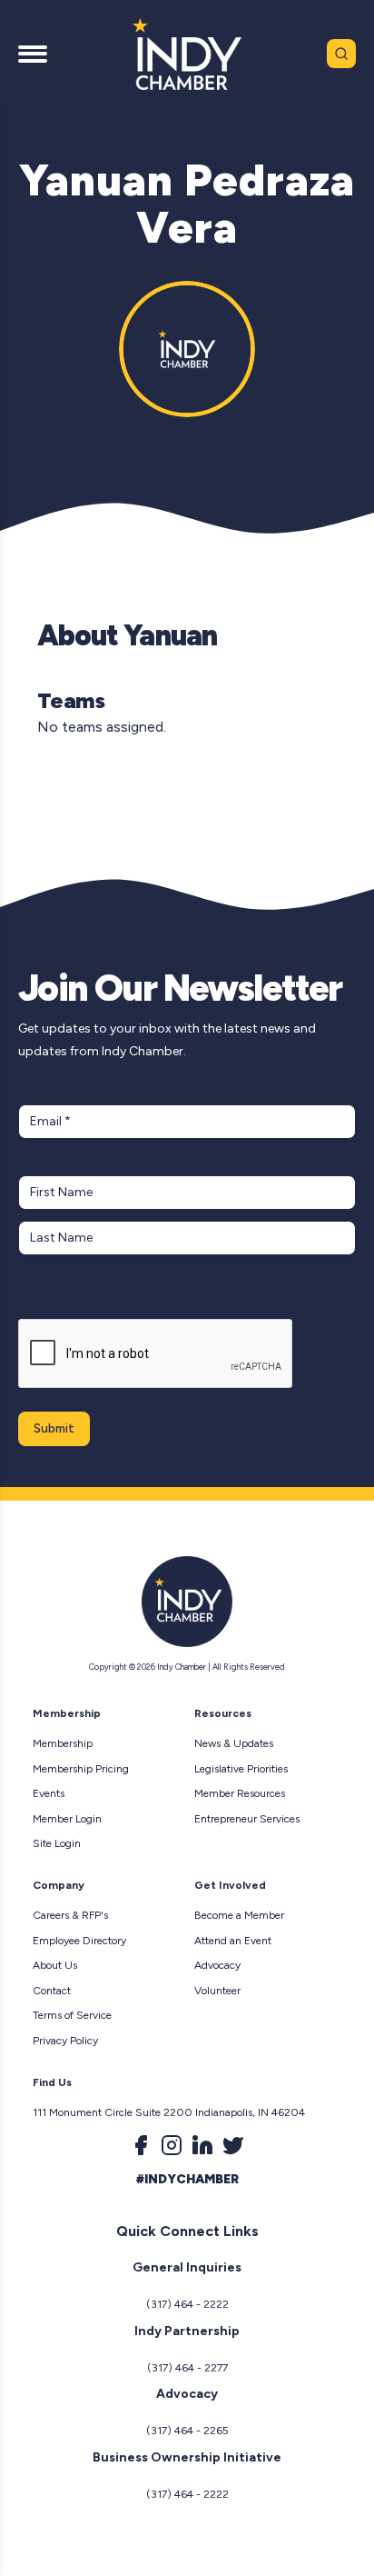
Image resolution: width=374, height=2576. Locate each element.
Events (49, 1793)
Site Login (57, 1843)
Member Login (67, 1819)
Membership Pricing (81, 1769)
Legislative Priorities (241, 1769)
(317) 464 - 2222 (187, 2304)
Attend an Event (233, 1941)
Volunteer (217, 1991)
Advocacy (217, 1965)
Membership (63, 1743)
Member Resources (240, 1793)
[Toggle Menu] (33, 54)
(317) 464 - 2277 (187, 2368)
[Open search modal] (341, 54)
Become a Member (239, 1915)
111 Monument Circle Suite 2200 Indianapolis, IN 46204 (169, 2112)
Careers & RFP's (70, 1915)
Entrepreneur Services (247, 1819)
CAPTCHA (53, 1301)
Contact (52, 1991)
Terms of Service (72, 2015)
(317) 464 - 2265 (187, 2431)
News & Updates (234, 1743)
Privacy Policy (65, 2041)
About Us (55, 1965)
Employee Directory (79, 1941)
